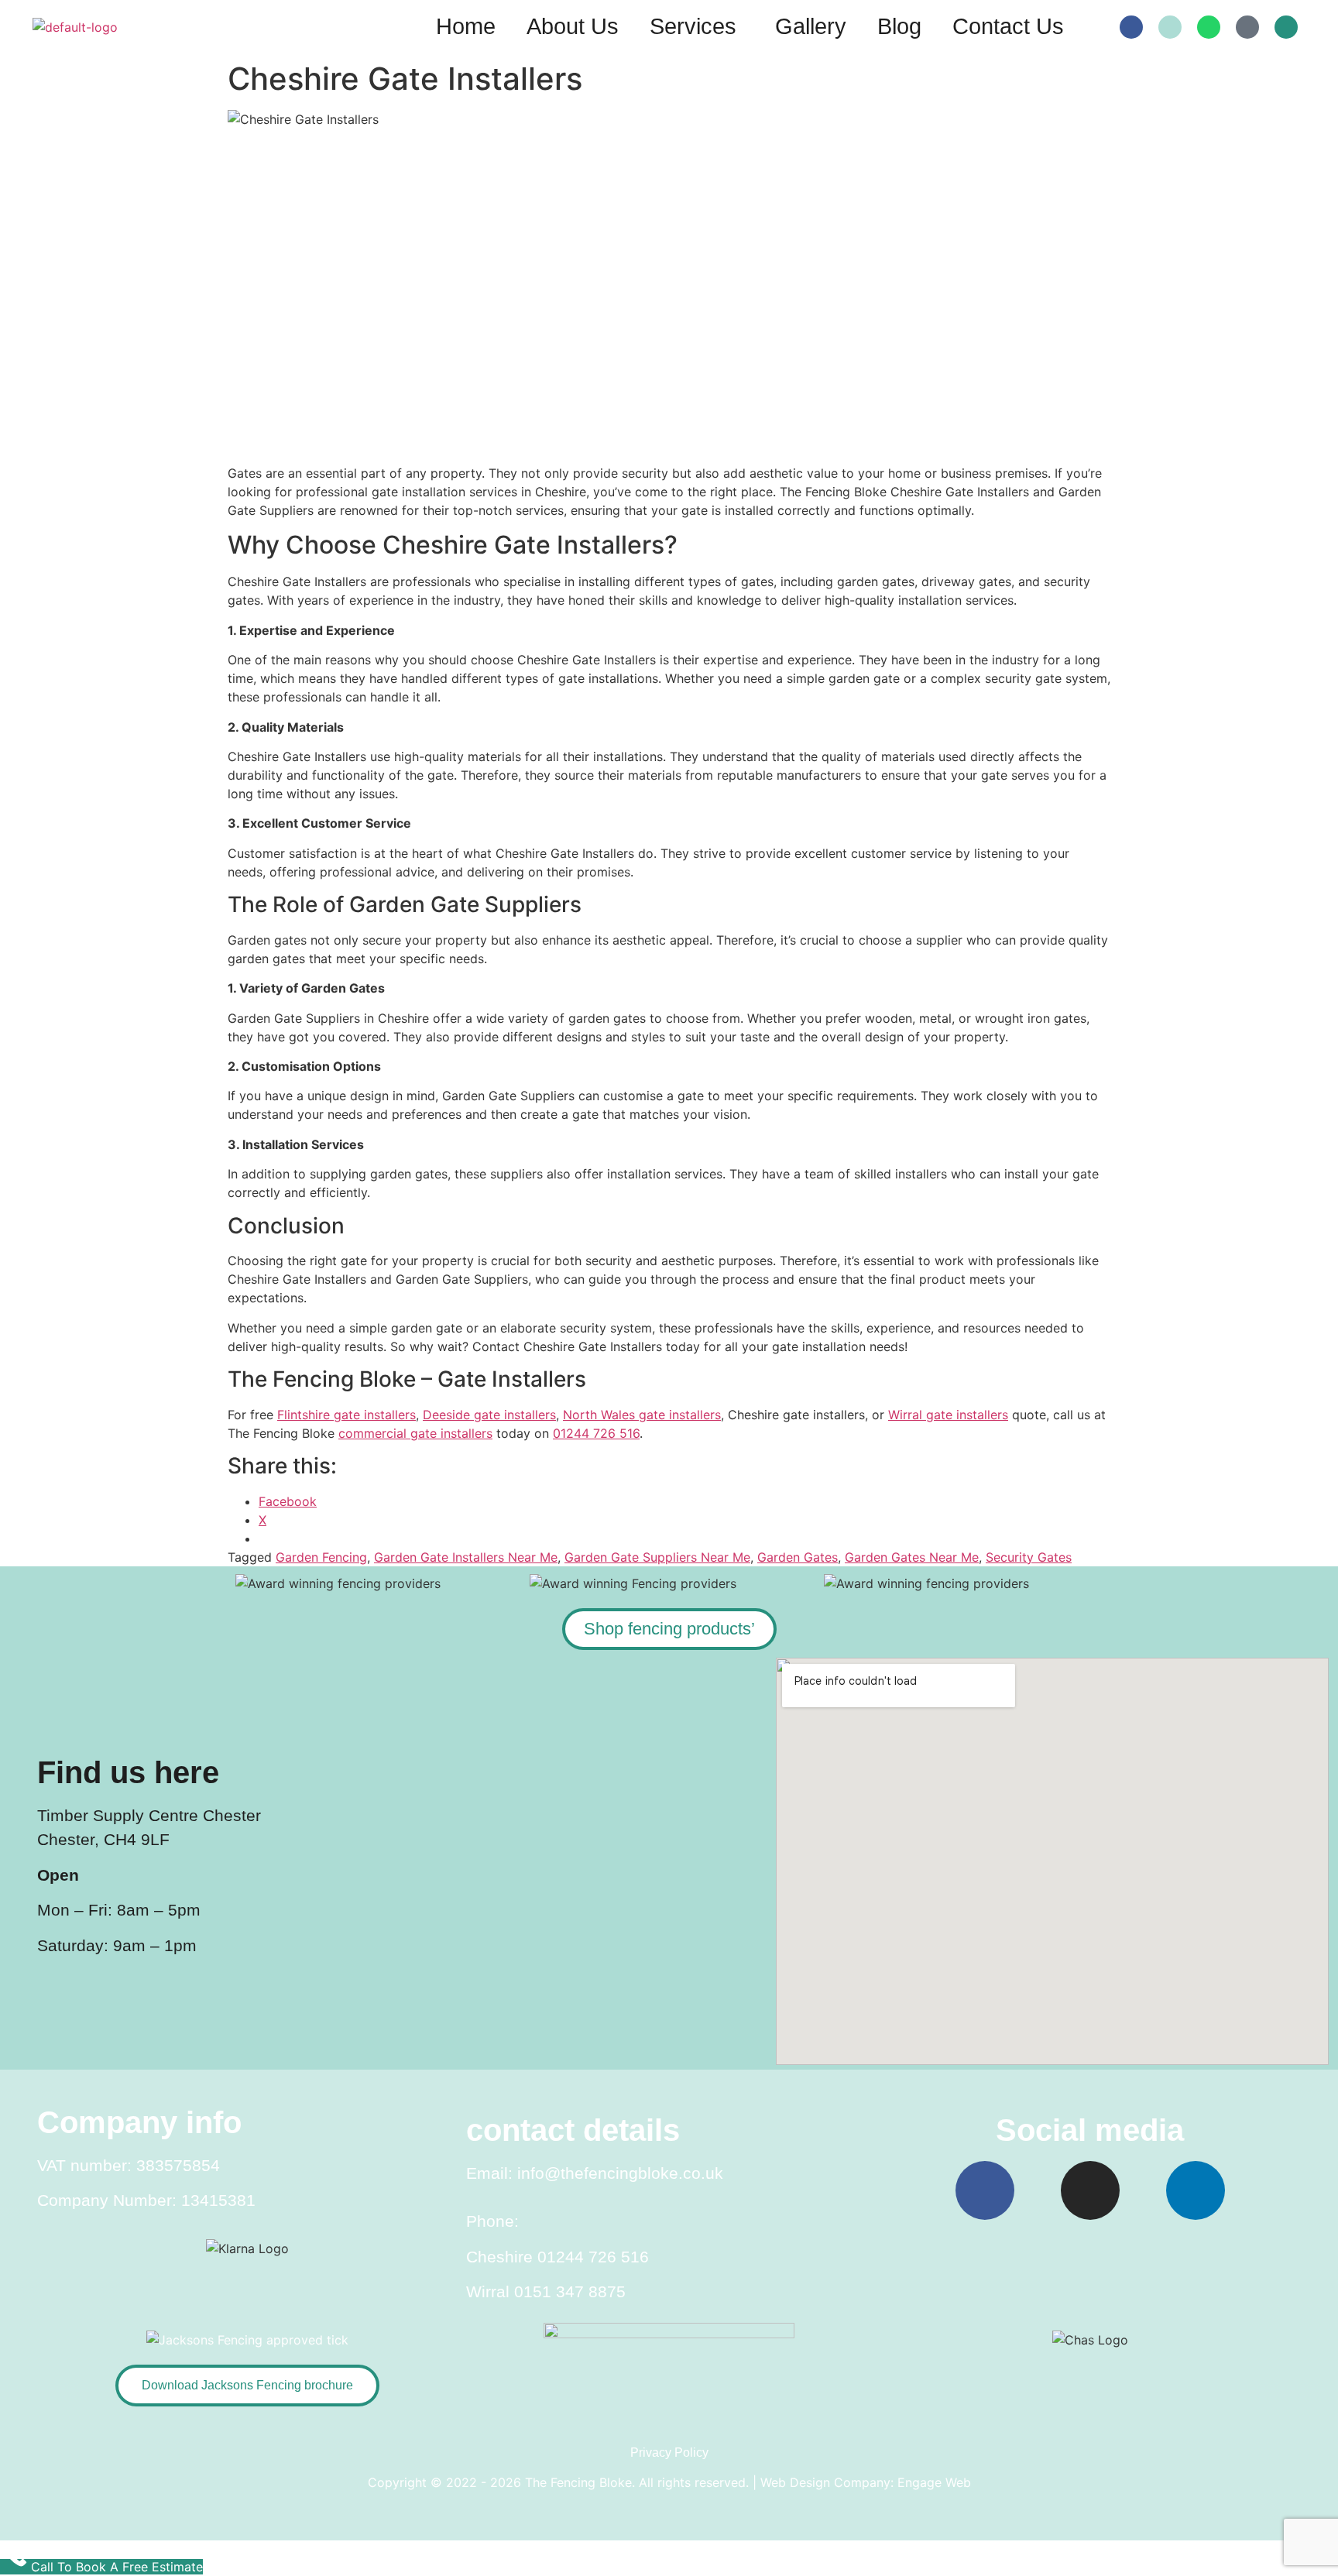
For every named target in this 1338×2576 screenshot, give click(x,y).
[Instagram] (1090, 2190)
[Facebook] (1131, 27)
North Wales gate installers (642, 1415)
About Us (573, 26)
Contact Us (1008, 26)
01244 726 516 (596, 1433)
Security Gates (1029, 1557)
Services (693, 26)
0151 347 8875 (570, 2291)
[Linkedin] (1196, 2190)
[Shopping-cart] (1286, 27)
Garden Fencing (321, 1557)
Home (466, 26)
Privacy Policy (669, 2453)
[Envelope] (1170, 27)
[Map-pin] (1247, 27)
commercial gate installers (415, 1433)
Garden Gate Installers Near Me (466, 1557)
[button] (697, 27)
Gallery (811, 26)
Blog (899, 26)
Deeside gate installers (489, 1415)
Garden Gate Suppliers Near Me (657, 1557)
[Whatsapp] (1209, 27)
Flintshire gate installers (347, 1415)
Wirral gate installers (948, 1415)
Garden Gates (798, 1557)
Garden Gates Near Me (912, 1557)
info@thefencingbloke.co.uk (620, 2173)
